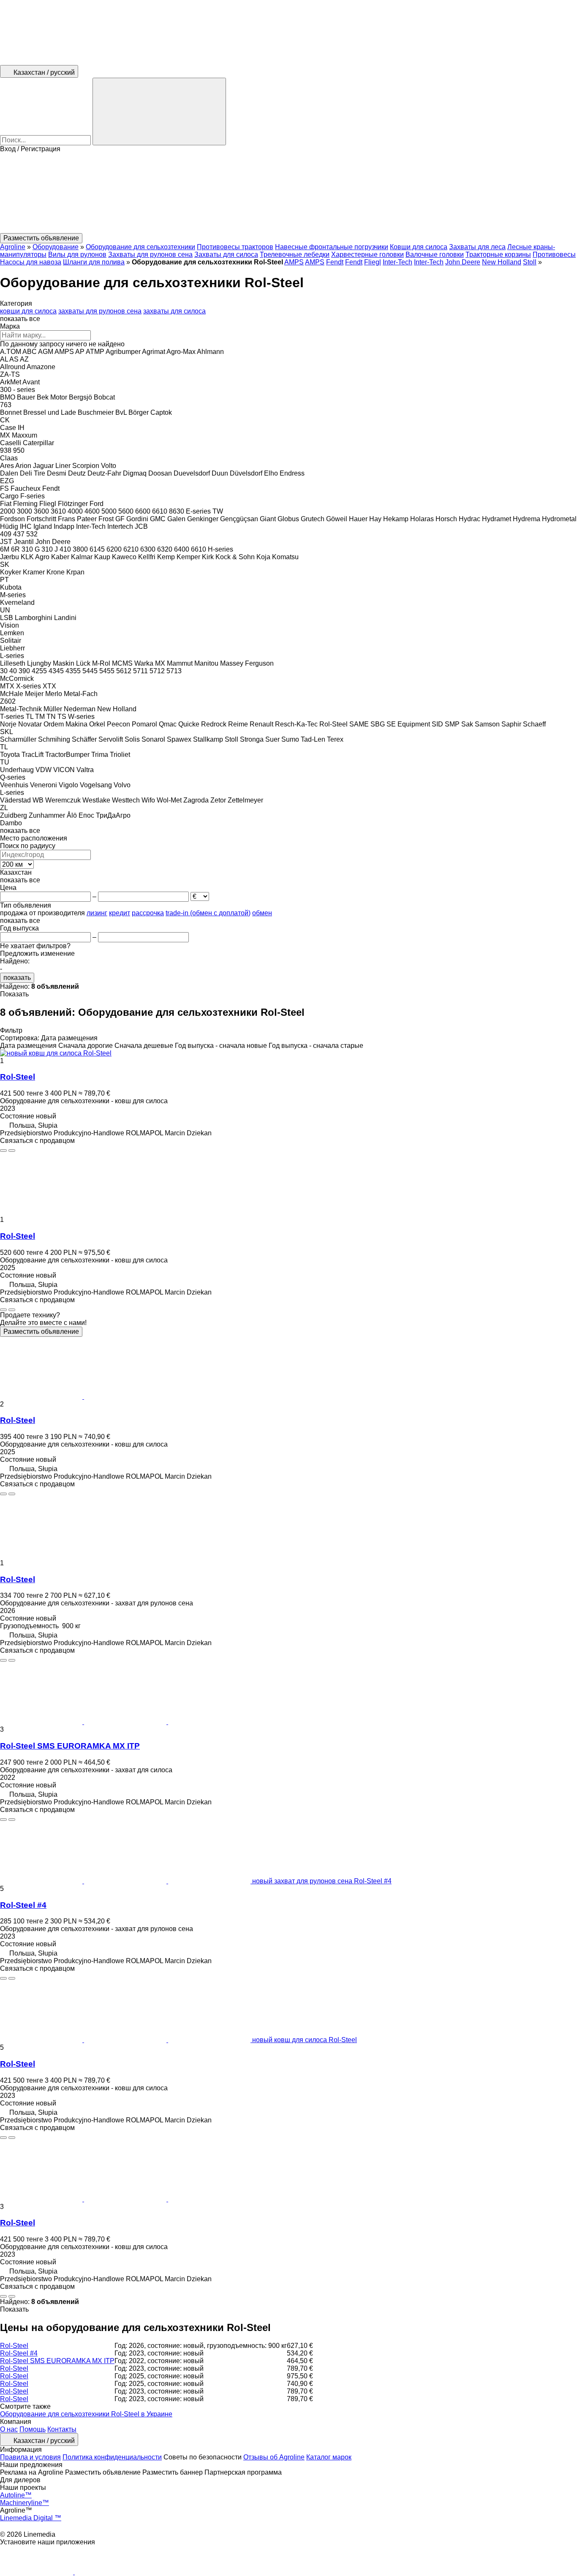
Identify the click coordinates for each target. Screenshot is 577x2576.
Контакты (62, 2429)
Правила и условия (30, 2457)
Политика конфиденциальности (112, 2457)
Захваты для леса (477, 247)
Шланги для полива (94, 262)
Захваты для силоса (226, 254)
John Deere (463, 262)
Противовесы (554, 254)
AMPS (294, 262)
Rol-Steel (18, 1077)
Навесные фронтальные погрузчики (332, 247)
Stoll (530, 262)
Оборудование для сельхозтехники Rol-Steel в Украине (86, 2414)
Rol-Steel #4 (23, 1905)
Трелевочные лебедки (295, 254)
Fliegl (373, 262)
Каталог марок (329, 2457)
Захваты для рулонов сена (150, 254)
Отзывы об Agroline (274, 2457)
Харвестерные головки (367, 254)
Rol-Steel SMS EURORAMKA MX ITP (70, 1746)
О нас (9, 2429)
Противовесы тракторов (235, 247)
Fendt (335, 262)
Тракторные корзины (498, 254)
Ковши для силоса (419, 247)
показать (17, 978)
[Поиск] (159, 112)
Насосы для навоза (31, 262)
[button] (288, 193)
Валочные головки (435, 254)
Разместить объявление (41, 1332)
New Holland (502, 262)
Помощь (33, 2429)
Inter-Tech (397, 262)
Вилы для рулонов (77, 254)
